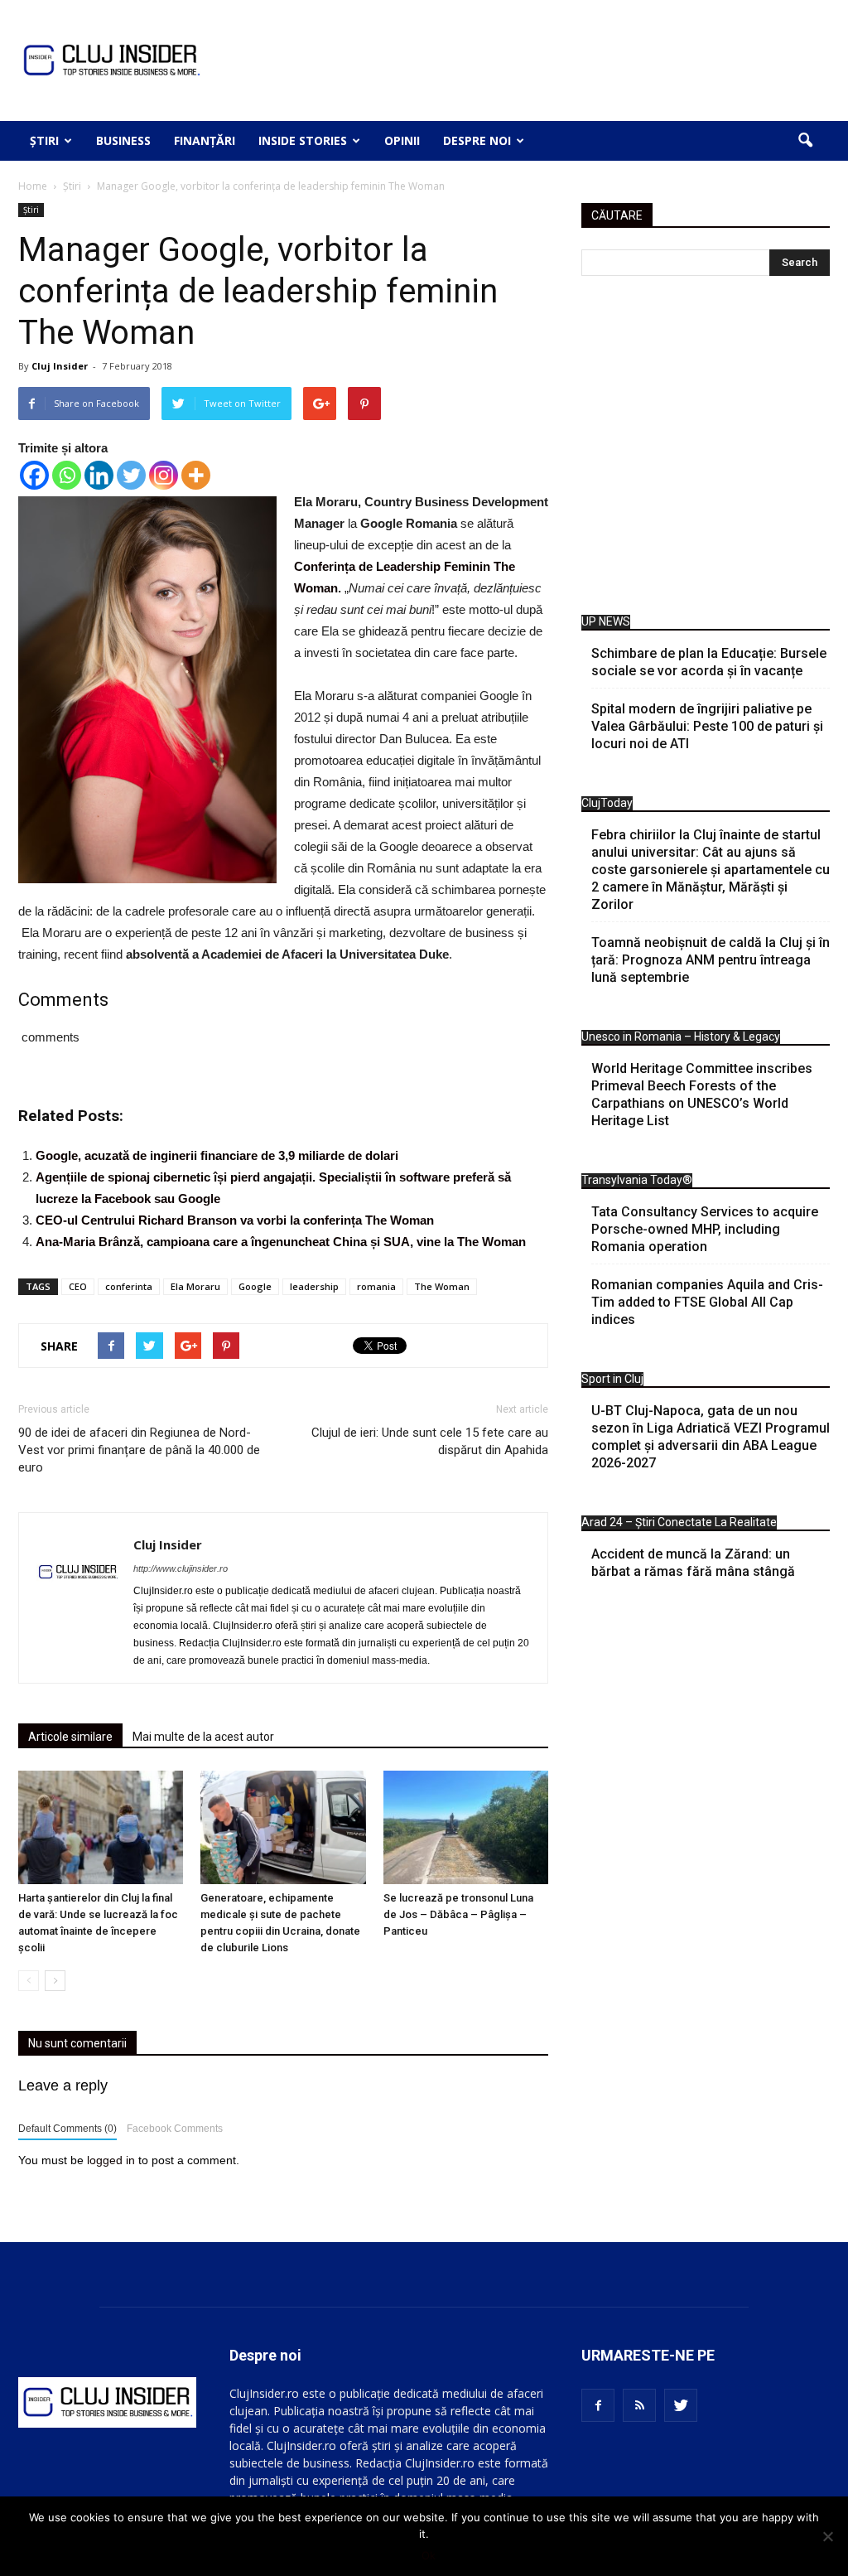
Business (123, 140)
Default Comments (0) (67, 2129)
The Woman (442, 1286)
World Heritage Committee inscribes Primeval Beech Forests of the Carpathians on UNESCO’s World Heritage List (702, 1095)
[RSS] (639, 2405)
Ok (429, 2555)
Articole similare (70, 1737)
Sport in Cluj (612, 1379)
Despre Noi (477, 140)
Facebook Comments (175, 2129)
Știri (44, 140)
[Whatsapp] (67, 475)
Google (255, 1286)
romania (376, 1286)
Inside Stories (303, 140)
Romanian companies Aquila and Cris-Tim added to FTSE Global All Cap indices (707, 1302)
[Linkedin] (99, 475)
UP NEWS (606, 621)
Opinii (402, 140)
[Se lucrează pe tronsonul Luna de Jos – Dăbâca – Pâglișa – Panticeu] (466, 1827)
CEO (78, 1286)
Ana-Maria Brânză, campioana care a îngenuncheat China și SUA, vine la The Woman (281, 1242)
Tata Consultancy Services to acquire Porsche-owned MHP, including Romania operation (705, 1229)
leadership (314, 1286)
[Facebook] (34, 475)
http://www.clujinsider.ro (181, 1568)
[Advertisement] (706, 449)
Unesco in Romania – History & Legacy (681, 1037)
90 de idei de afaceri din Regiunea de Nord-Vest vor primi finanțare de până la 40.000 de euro (139, 1450)
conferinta (129, 1286)
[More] (196, 475)
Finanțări (205, 140)
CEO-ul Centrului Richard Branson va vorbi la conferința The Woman (235, 1220)
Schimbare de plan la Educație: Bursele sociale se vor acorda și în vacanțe (709, 662)
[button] (805, 141)
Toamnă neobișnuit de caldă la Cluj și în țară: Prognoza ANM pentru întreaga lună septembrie (711, 960)
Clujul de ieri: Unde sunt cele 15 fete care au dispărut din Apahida (430, 1441)
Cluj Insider (60, 366)
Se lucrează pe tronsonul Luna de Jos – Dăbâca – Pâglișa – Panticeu (458, 1914)
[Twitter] (131, 475)
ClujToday (607, 803)
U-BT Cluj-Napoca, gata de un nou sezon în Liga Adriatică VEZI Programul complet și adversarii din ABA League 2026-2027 (711, 1437)
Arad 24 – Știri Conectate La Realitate (679, 1522)
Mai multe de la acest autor (203, 1737)
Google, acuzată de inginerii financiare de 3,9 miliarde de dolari (217, 1155)
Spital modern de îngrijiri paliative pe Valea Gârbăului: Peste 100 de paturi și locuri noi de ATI (707, 726)
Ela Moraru (195, 1286)
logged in (111, 2160)
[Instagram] (164, 475)
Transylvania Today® (637, 1180)
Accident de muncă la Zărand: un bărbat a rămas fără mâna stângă (693, 1563)
